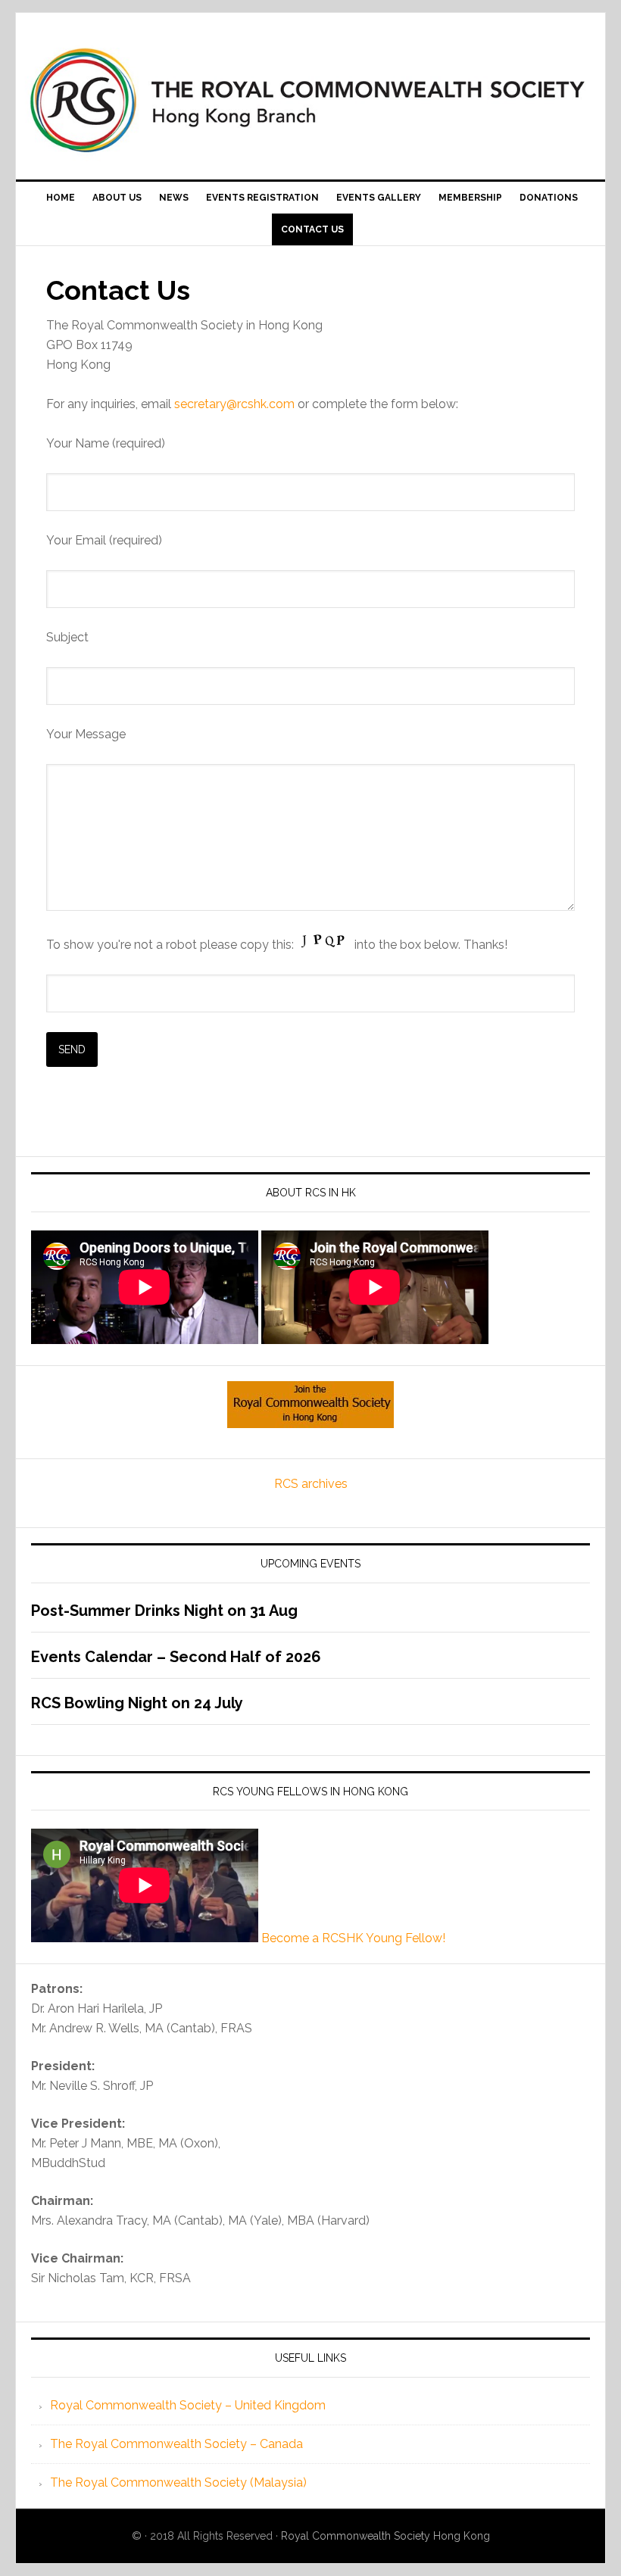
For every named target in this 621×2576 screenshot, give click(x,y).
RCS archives (311, 1484)
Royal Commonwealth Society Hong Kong (385, 2536)
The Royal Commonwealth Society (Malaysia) (178, 2482)
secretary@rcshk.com (234, 404)
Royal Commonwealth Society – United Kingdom (188, 2405)
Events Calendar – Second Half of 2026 (176, 1657)
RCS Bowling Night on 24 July (137, 1703)
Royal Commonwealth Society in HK (310, 100)
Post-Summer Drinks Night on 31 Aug (164, 1611)
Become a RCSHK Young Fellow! (353, 1938)
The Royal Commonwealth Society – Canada (176, 2444)
